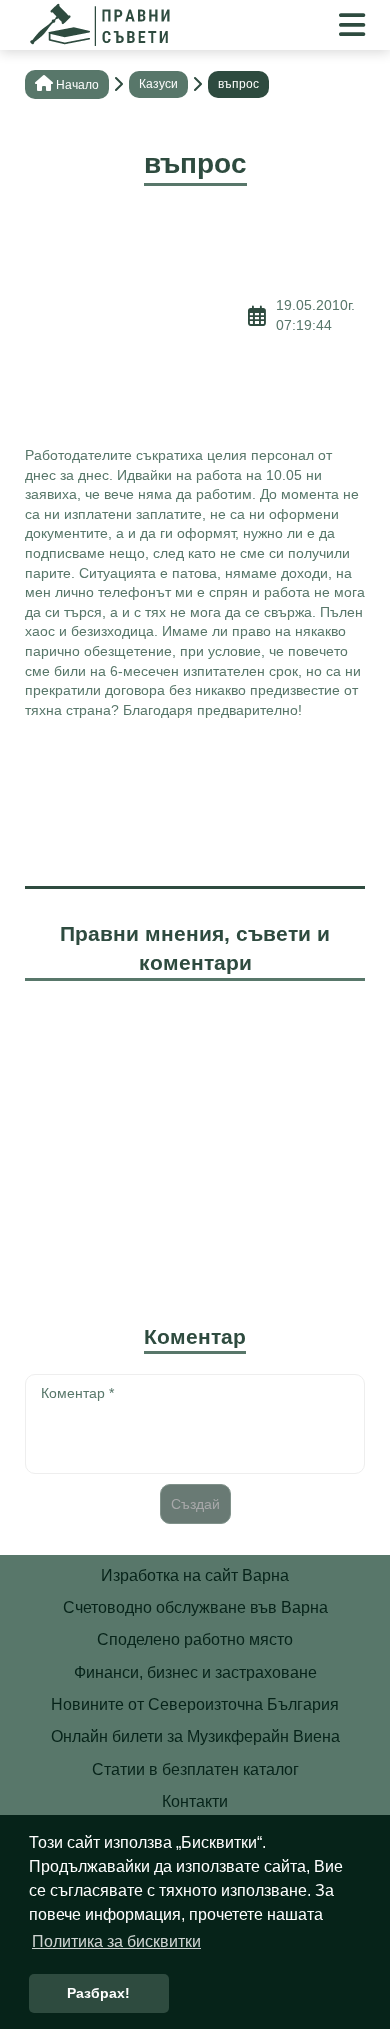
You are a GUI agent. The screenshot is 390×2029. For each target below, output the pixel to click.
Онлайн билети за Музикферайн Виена (195, 1736)
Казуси (158, 84)
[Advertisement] (136, 316)
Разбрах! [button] (98, 1993)
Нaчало (77, 85)
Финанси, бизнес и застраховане (195, 1672)
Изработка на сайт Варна (195, 1575)
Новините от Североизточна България (195, 1704)
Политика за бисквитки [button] (116, 1941)
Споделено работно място (195, 1639)
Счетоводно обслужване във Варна (195, 1607)
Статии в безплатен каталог (195, 1769)
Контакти (195, 1801)
